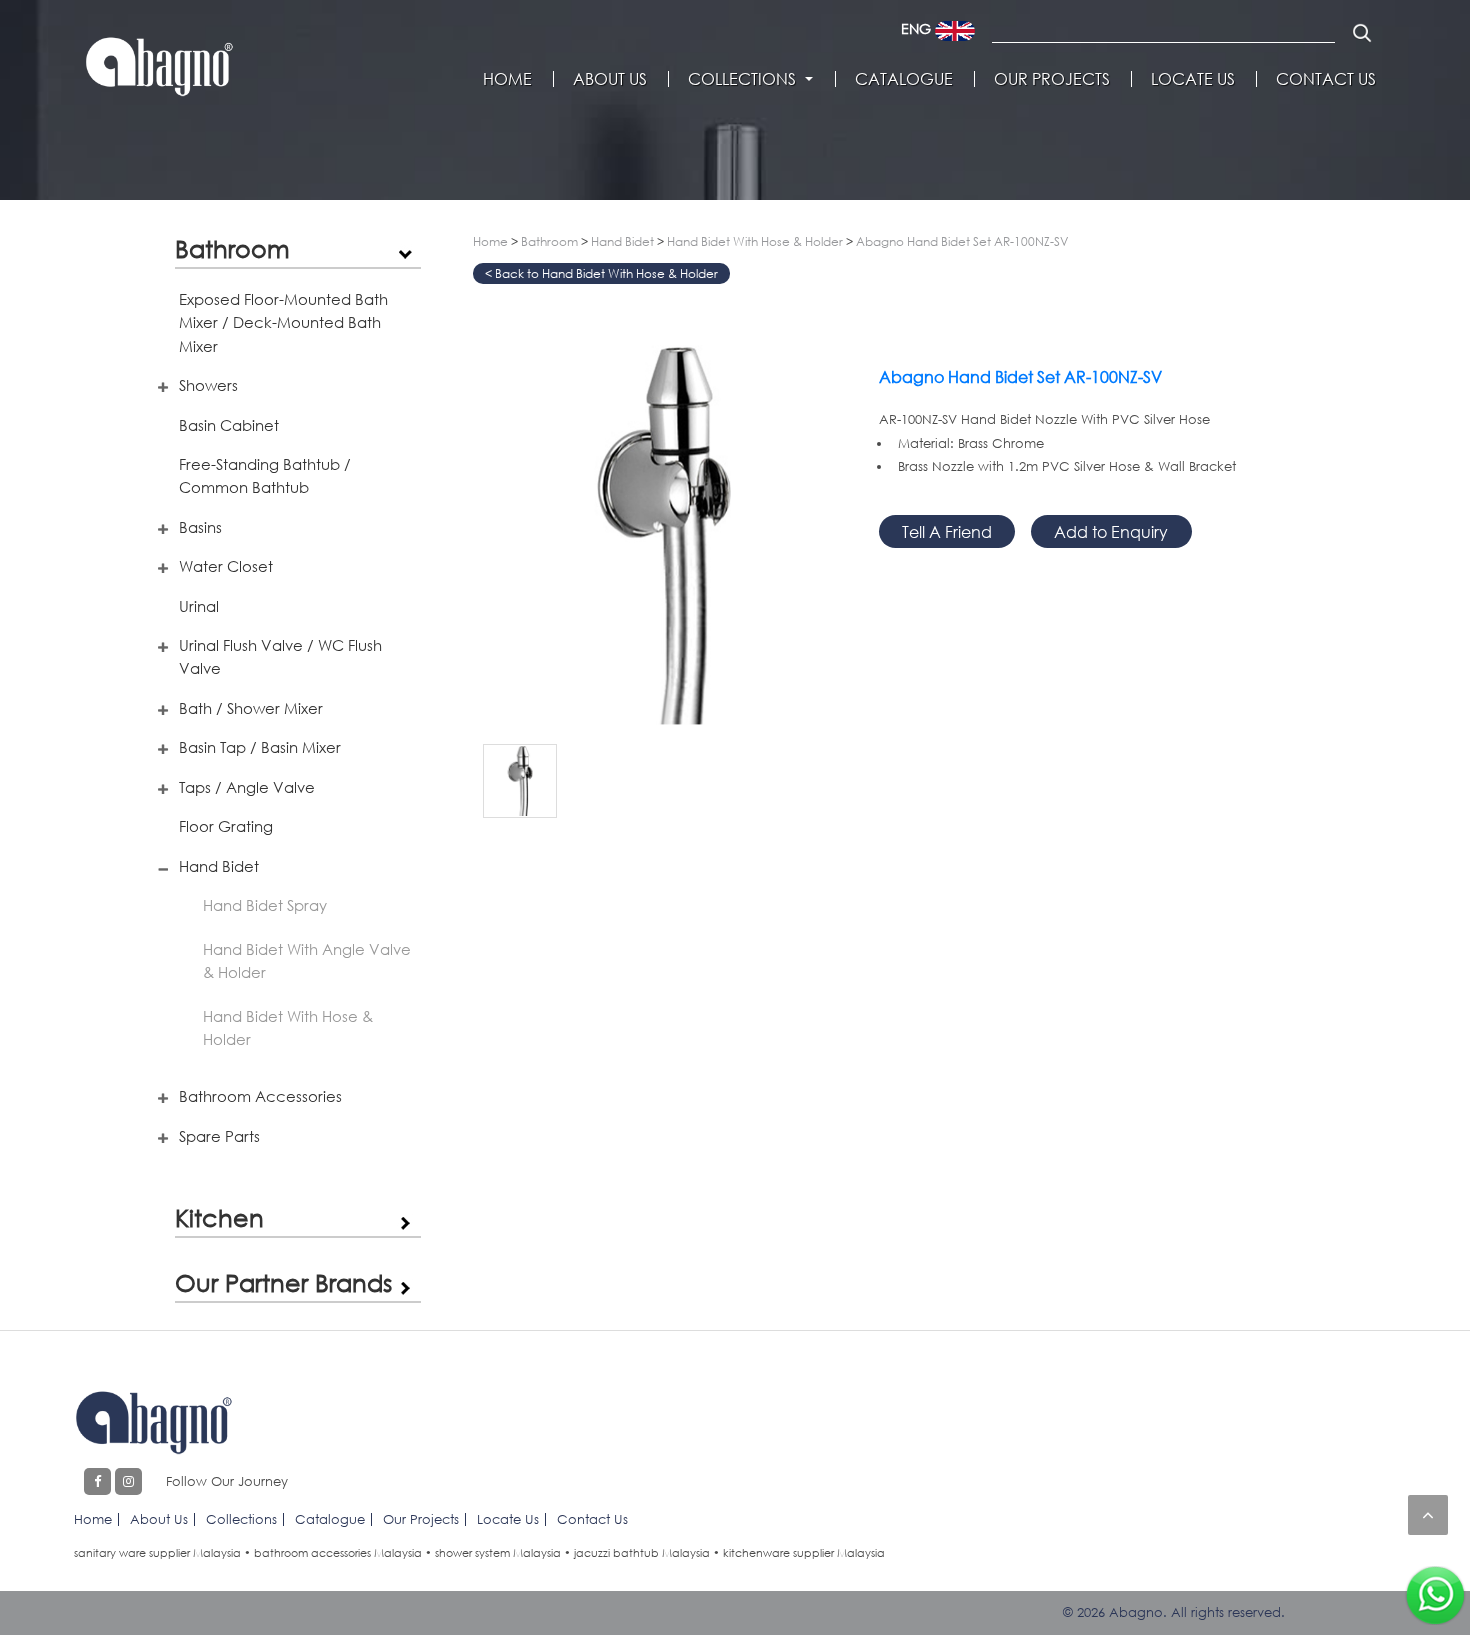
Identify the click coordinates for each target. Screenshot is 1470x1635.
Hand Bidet (219, 866)
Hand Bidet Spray (265, 905)
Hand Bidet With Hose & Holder (288, 1027)
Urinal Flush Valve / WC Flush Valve (280, 656)
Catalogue (904, 79)
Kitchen (219, 1217)
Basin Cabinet (229, 425)
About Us (610, 79)
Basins (200, 527)
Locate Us (1193, 79)
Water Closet (226, 566)
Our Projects (1052, 79)
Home (507, 79)
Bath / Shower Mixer (251, 708)
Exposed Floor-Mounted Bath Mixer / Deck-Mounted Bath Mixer (283, 322)
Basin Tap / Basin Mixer (260, 747)
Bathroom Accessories (260, 1096)
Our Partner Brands (283, 1282)
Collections (742, 79)
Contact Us (1326, 79)
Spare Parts (219, 1136)
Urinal (199, 606)
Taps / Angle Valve (247, 787)
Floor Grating (226, 826)
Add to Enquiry (1111, 531)
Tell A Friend (947, 531)
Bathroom (232, 248)
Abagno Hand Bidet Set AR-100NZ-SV (962, 241)
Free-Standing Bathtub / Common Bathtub (265, 475)
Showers (208, 385)
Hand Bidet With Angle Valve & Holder (307, 960)
